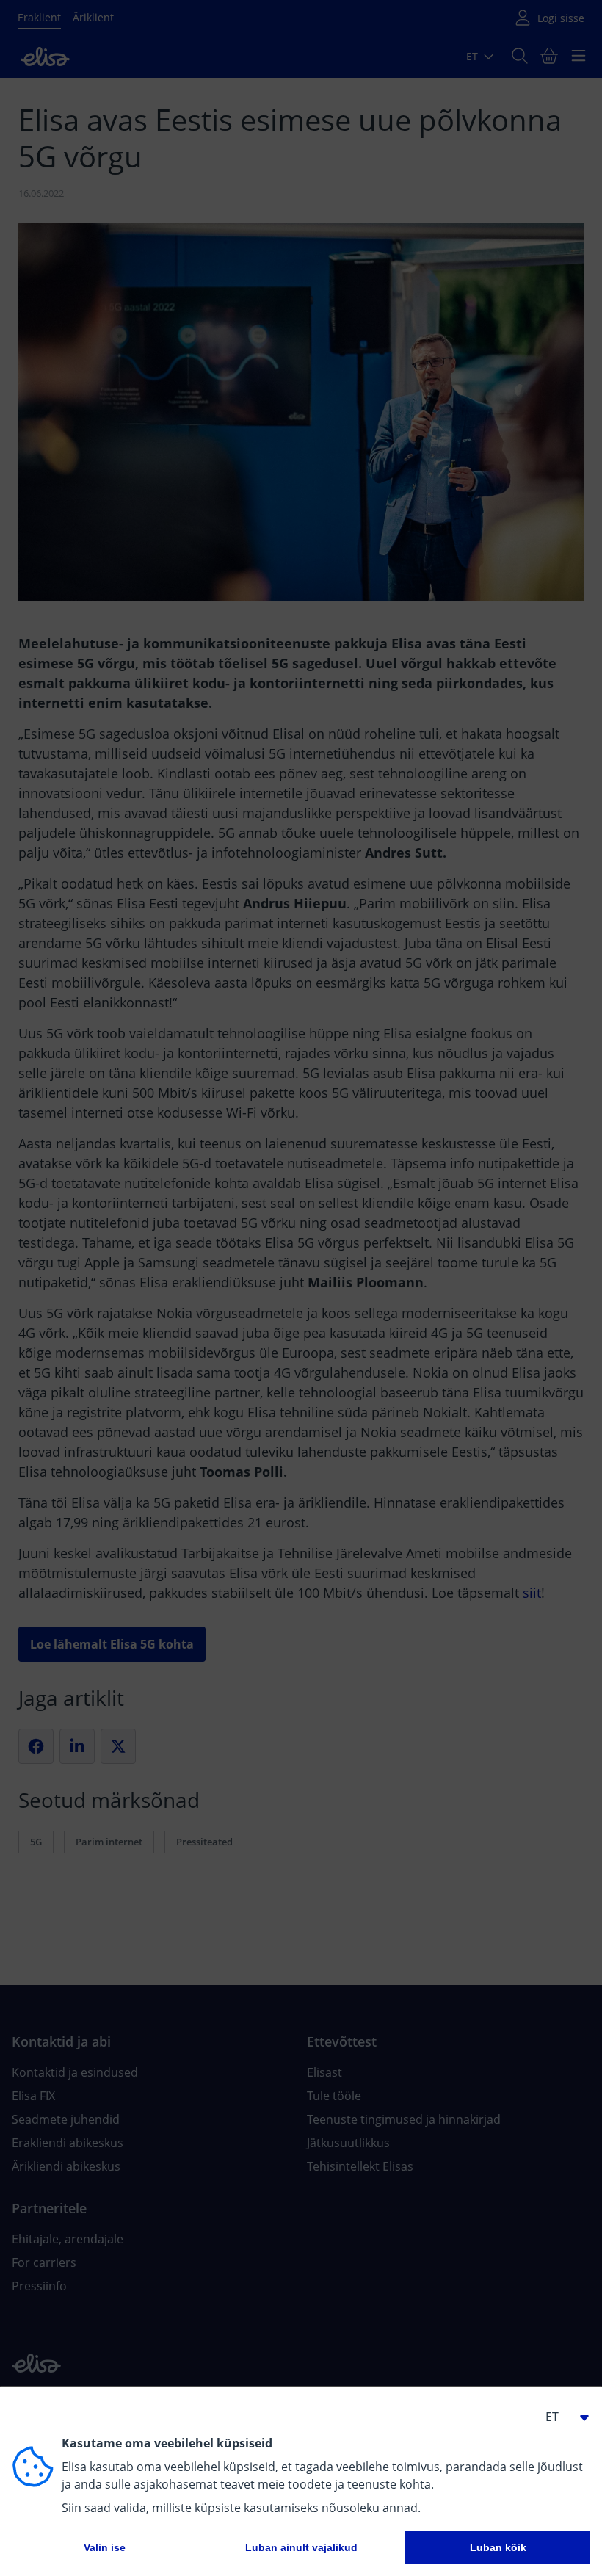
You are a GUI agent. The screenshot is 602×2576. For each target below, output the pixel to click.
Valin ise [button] (105, 2547)
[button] (561, 2417)
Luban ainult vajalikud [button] (301, 2547)
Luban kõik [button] (498, 2547)
